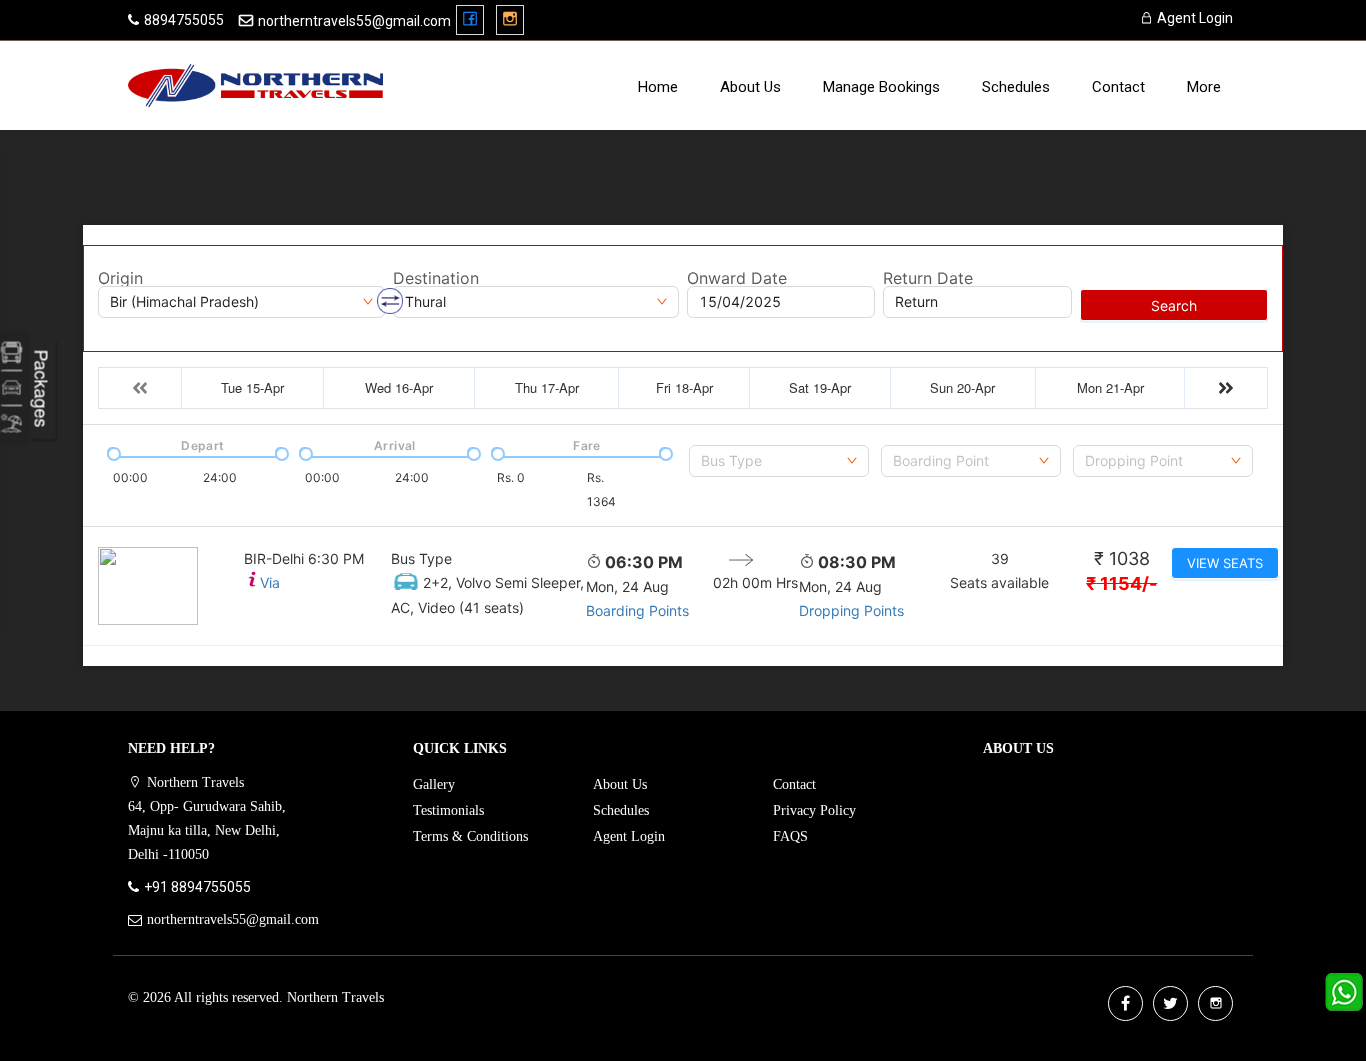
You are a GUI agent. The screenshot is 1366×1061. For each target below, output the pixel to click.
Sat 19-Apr (820, 387)
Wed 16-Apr (399, 387)
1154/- (1121, 583)
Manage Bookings (881, 87)
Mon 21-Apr (1110, 387)
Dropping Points (851, 610)
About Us (750, 87)
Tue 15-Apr (252, 387)
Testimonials (448, 810)
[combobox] (779, 461)
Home (658, 87)
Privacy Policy (814, 810)
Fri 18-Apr (684, 387)
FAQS (790, 836)
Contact (1118, 87)
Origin (120, 278)
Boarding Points (637, 610)
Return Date (928, 278)
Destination (436, 278)
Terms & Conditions (470, 836)
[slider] (112, 452)
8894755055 (184, 20)
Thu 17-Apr (547, 387)
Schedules (1016, 87)
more (1204, 87)
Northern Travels (335, 997)
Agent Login (1193, 18)
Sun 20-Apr (962, 387)
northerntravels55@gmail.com (354, 21)
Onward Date (737, 278)
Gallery (434, 784)
